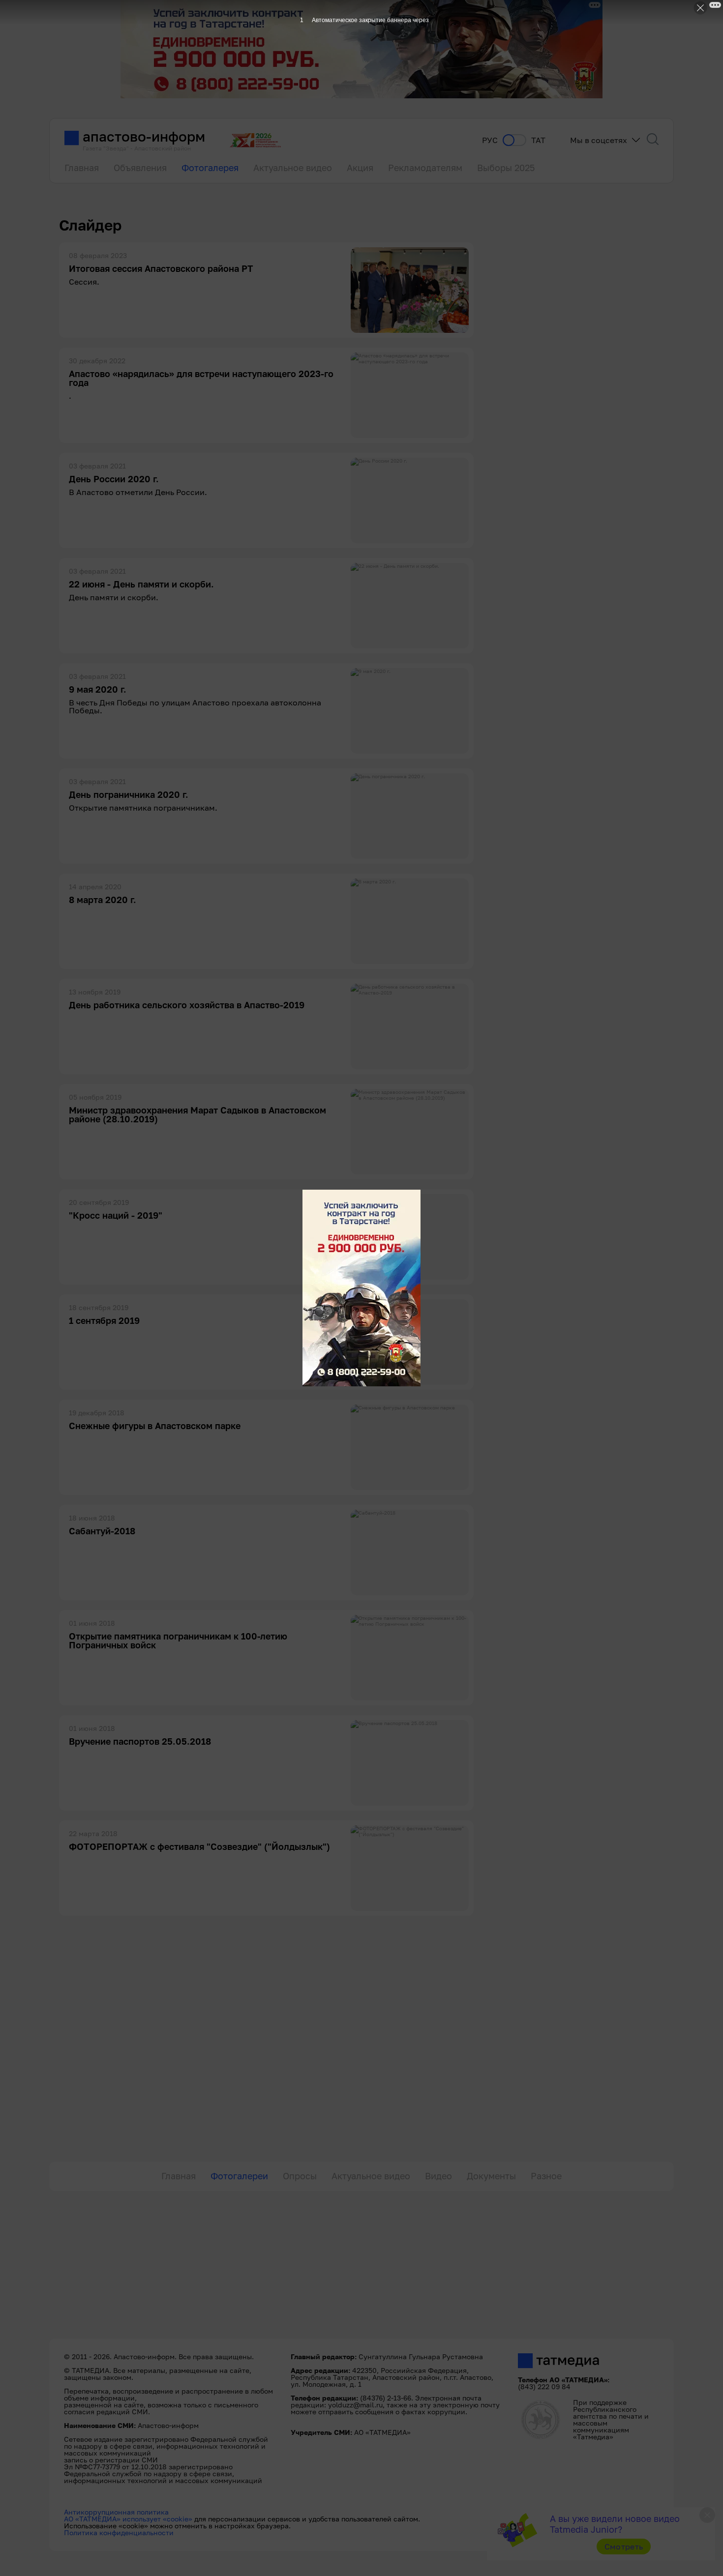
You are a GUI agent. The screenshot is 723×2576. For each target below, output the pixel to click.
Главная (82, 168)
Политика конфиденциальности (119, 2532)
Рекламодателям (425, 168)
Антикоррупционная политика (116, 2512)
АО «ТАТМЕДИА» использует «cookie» (128, 2519)
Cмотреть (624, 2547)
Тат (538, 140)
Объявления (140, 168)
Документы (491, 2176)
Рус (490, 140)
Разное (546, 2176)
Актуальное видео (293, 168)
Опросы (300, 2176)
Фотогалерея (210, 168)
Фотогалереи (239, 2176)
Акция (360, 168)
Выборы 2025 (506, 168)
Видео (438, 2176)
